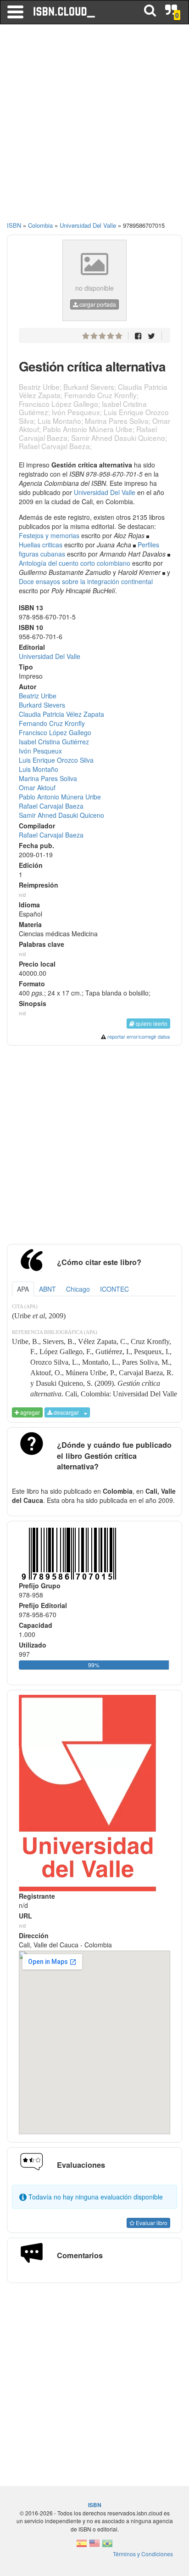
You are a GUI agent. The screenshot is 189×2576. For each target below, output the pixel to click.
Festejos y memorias (49, 535)
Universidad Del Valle (105, 492)
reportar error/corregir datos (139, 1036)
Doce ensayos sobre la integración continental (86, 581)
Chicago (78, 1289)
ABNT (47, 1289)
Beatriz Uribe (38, 696)
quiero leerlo (151, 1023)
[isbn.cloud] (65, 12)
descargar (66, 1412)
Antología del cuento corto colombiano (75, 563)
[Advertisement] (94, 127)
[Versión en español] (82, 2546)
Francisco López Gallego (55, 732)
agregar (29, 1412)
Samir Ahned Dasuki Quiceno (61, 815)
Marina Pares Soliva (48, 778)
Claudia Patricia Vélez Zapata (61, 714)
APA (23, 1289)
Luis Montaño (39, 769)
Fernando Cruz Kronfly (52, 723)
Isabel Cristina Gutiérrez (54, 742)
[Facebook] (138, 335)
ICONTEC (114, 1289)
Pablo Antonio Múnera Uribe (60, 797)
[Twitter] (151, 335)
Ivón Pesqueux (40, 751)
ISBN (14, 225)
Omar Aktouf (37, 787)
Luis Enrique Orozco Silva (56, 760)
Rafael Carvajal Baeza (51, 806)
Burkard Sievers (42, 705)
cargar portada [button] (97, 304)
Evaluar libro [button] (151, 2223)
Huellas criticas (41, 545)
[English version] (94, 2546)
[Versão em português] (107, 2546)
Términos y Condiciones (143, 2554)
